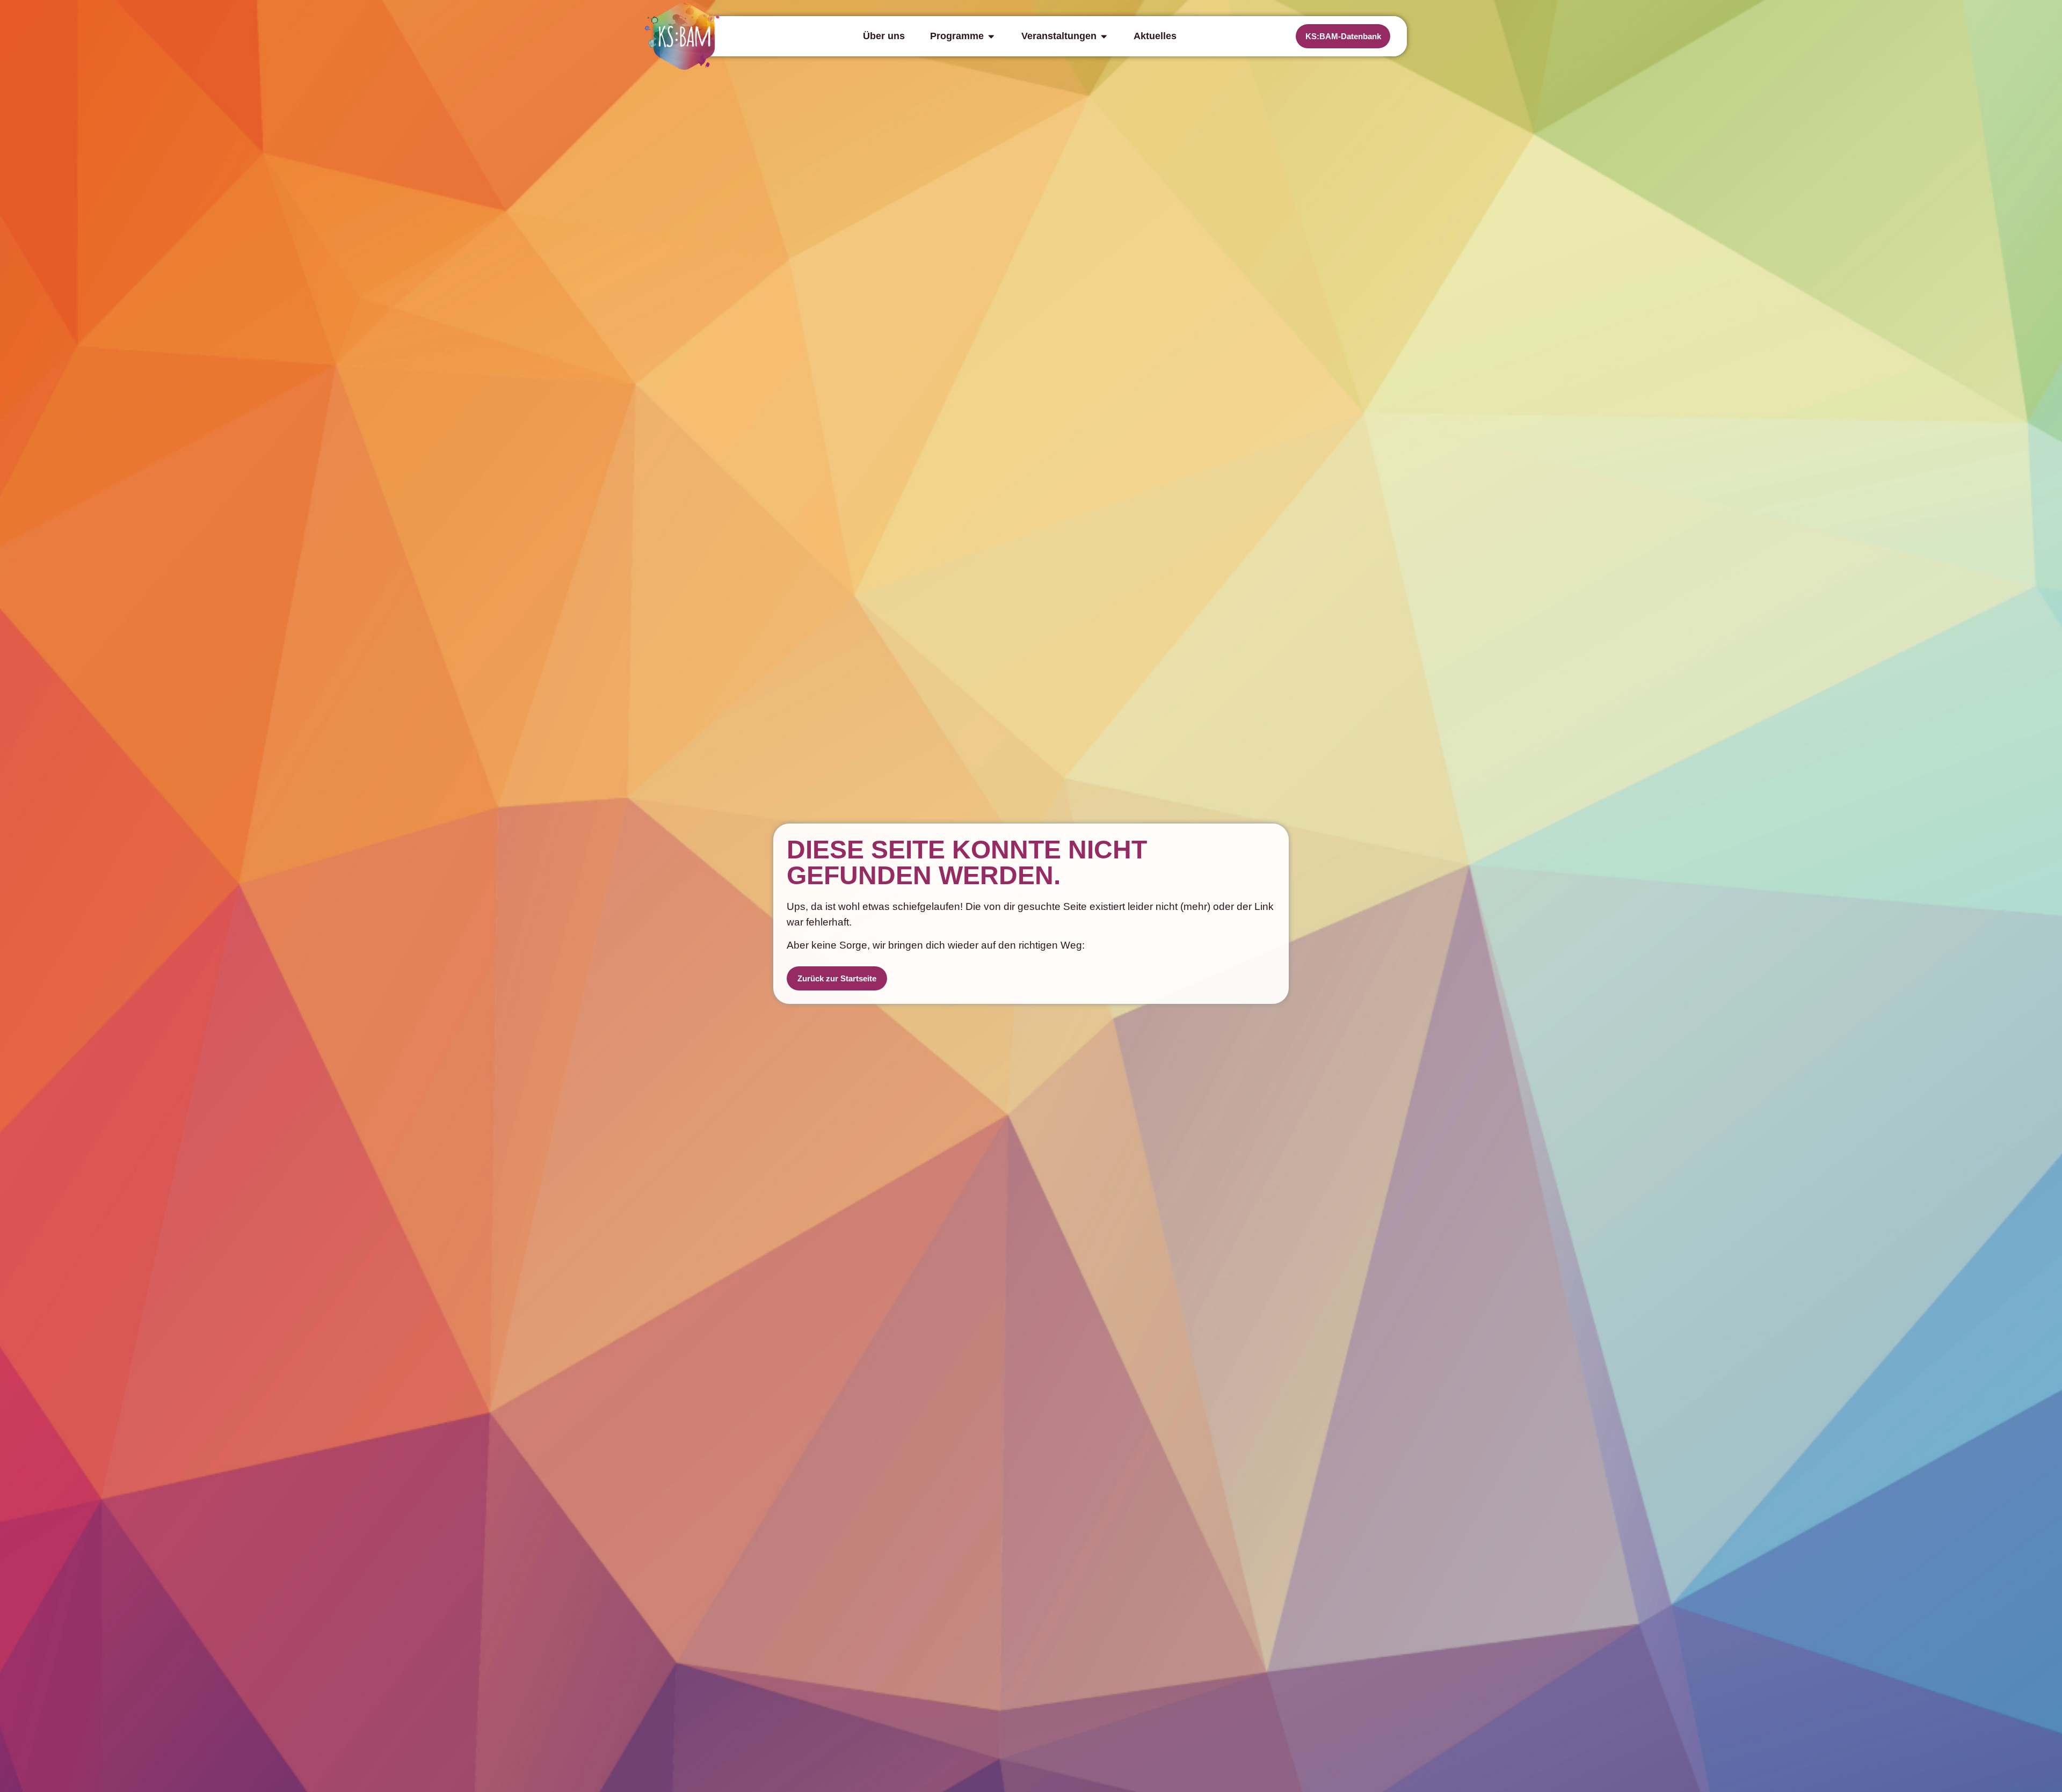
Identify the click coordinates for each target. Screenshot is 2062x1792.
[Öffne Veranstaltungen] (1104, 36)
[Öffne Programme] (991, 36)
